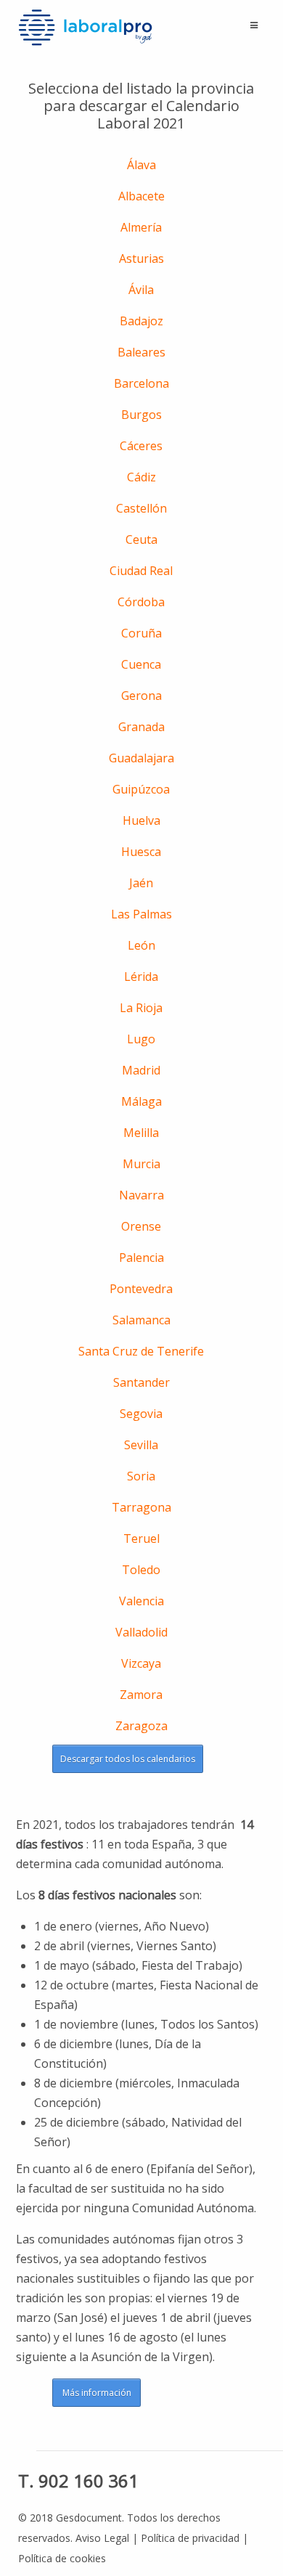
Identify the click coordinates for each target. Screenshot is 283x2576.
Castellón (141, 508)
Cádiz (141, 477)
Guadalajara (141, 758)
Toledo (141, 1570)
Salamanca (141, 1320)
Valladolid (141, 1632)
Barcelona (141, 383)
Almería (141, 227)
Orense (141, 1226)
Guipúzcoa (141, 789)
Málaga (141, 1101)
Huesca (141, 852)
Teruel (141, 1538)
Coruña (141, 633)
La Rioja (141, 1008)
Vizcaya (141, 1663)
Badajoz (141, 321)
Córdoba (141, 602)
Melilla (141, 1133)
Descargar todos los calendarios (128, 1759)
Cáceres (141, 446)
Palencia (141, 1258)
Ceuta (141, 539)
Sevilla (141, 1445)
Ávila (141, 290)
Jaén (141, 883)
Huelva (141, 820)
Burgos (141, 415)
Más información (97, 2393)
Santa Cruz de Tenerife (141, 1351)
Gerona (141, 696)
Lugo (141, 1039)
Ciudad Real (141, 571)
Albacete (141, 196)
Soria (141, 1476)
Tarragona (141, 1507)
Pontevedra (141, 1289)
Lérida (141, 977)
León (141, 945)
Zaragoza (141, 1726)
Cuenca (141, 664)
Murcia (141, 1164)
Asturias (141, 258)
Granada (141, 727)
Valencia (141, 1601)
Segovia (141, 1414)
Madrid (141, 1070)
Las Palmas (141, 914)
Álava (141, 165)
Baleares (141, 352)
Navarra (141, 1195)
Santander (141, 1382)
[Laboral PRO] (86, 27)
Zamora (141, 1695)
